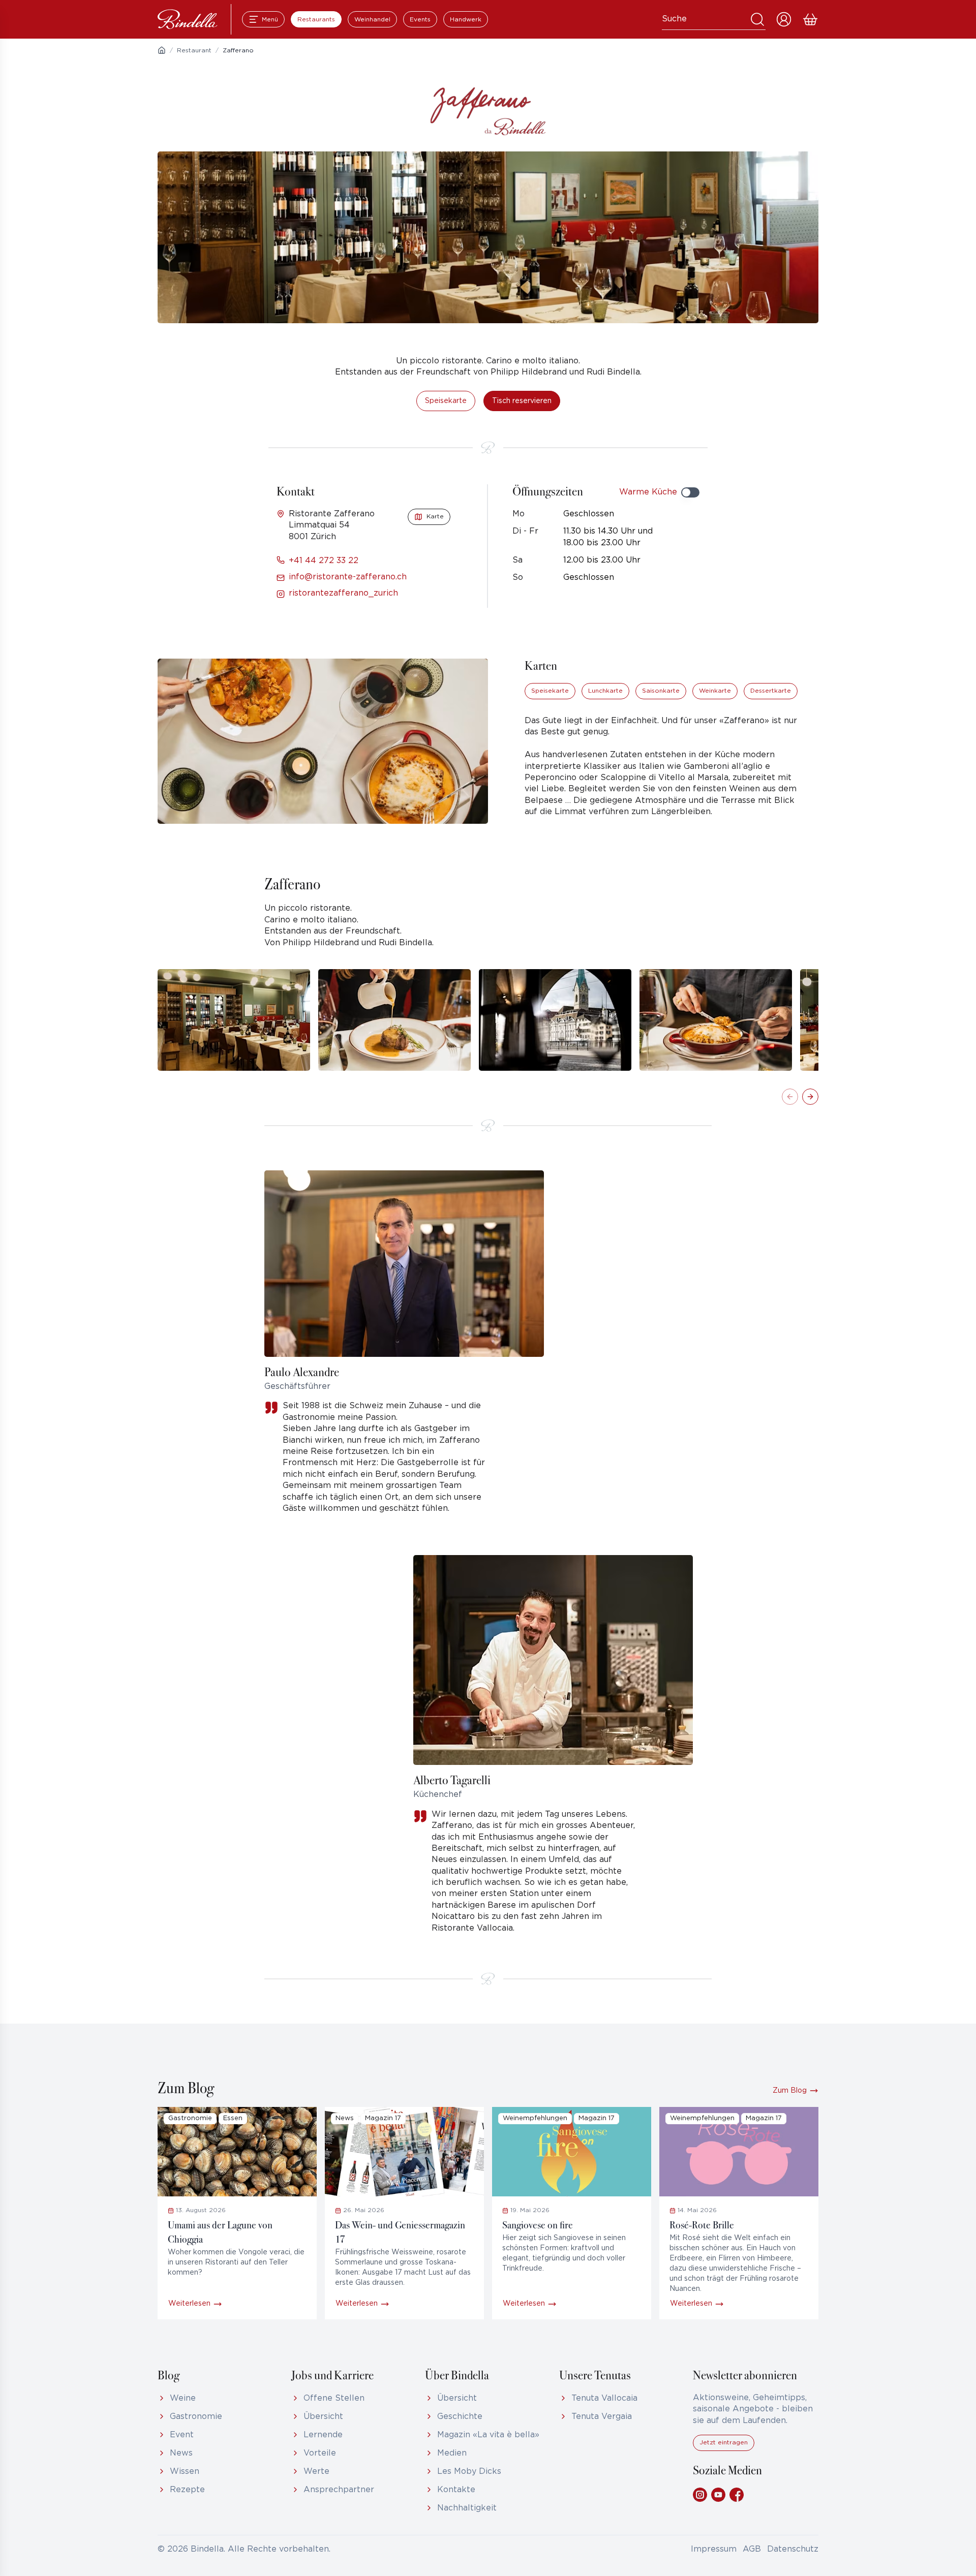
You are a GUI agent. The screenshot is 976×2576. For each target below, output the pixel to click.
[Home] (162, 50)
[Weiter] (810, 1097)
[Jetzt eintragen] (724, 2449)
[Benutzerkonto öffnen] (784, 19)
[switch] (690, 492)
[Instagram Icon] (700, 2495)
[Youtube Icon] (718, 2495)
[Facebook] (737, 2495)
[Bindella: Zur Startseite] (188, 19)
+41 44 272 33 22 (324, 561)
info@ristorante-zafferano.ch (348, 577)
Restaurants (316, 20)
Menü (270, 20)
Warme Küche (648, 492)
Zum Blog (790, 2091)
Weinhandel (372, 20)
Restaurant (194, 51)
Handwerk (466, 20)
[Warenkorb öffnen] (810, 19)
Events (420, 20)
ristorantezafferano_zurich (343, 593)
